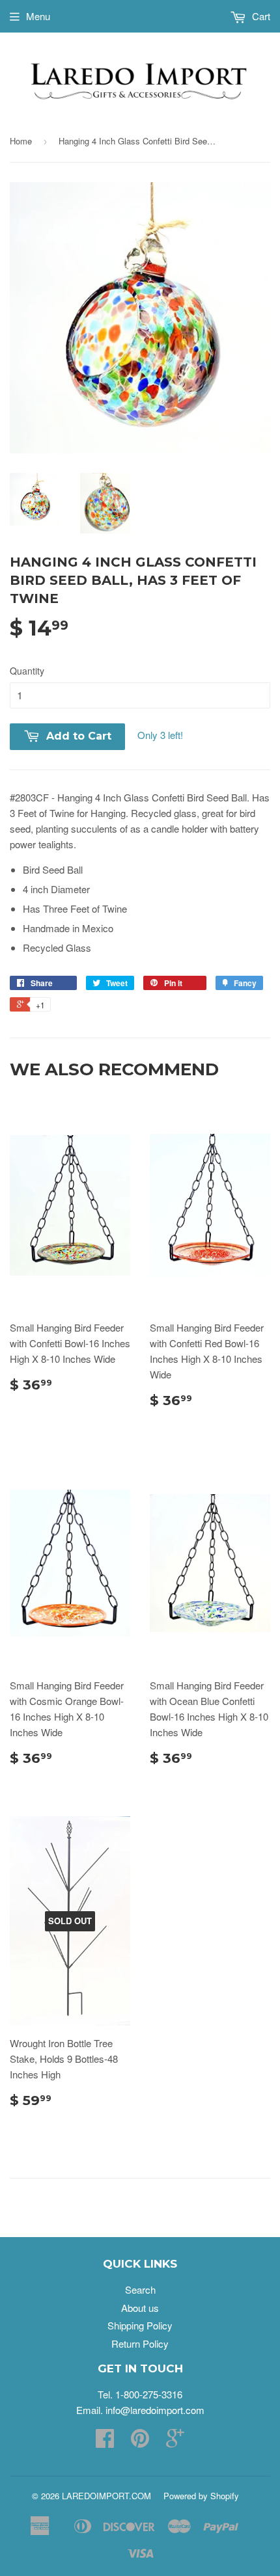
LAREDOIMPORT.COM (106, 2496)
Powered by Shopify (201, 2496)
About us (140, 2308)
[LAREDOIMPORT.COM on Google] (175, 2442)
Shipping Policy (140, 2325)
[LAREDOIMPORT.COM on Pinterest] (140, 2442)
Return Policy (140, 2343)
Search (140, 2289)
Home (21, 141)
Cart (260, 16)
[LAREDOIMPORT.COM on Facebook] (105, 2442)
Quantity (27, 671)
